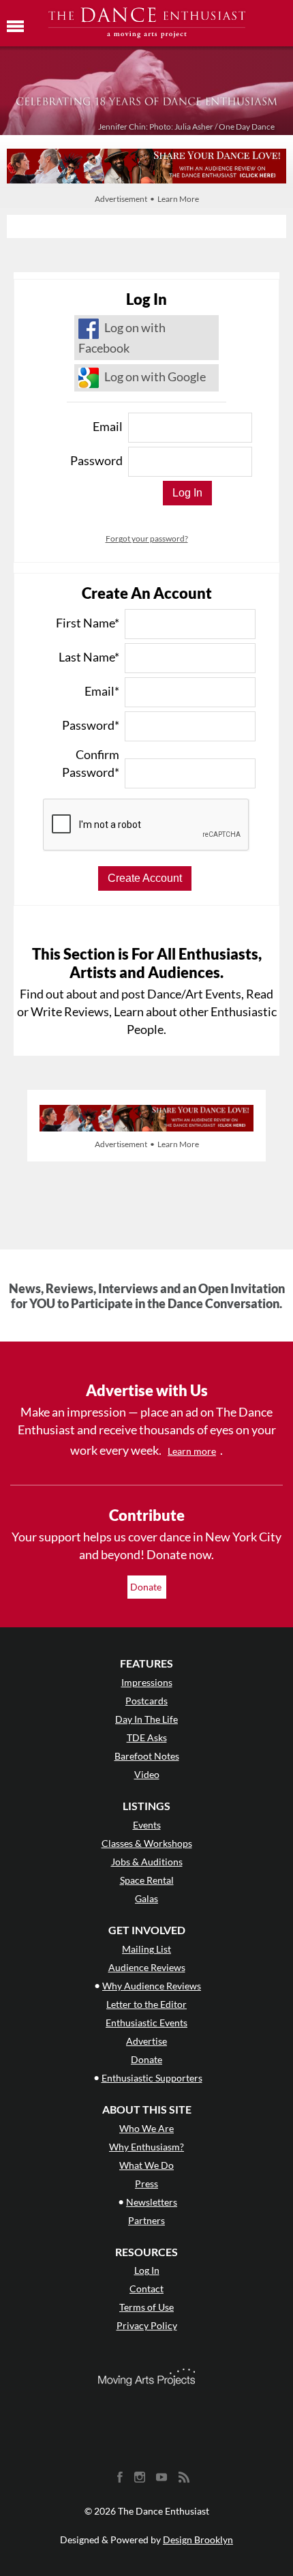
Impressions (147, 1682)
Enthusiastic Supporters (152, 2078)
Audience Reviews (147, 1967)
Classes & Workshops (147, 1843)
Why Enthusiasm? (146, 2147)
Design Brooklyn (198, 2540)
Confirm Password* (91, 763)
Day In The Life (146, 1719)
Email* (102, 691)
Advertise (146, 2041)
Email (108, 426)
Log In (147, 2270)
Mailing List (146, 1949)
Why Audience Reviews (152, 1986)
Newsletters (152, 2202)
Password (96, 460)
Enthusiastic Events (146, 2023)
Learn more (192, 1451)
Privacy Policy (147, 2325)
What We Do (146, 2165)
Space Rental (147, 1880)
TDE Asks (147, 1737)
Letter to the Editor (146, 2004)
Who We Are (146, 2128)
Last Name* (89, 657)
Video (147, 1774)
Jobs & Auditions (147, 1862)
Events (147, 1825)
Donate (147, 1587)
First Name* (88, 623)
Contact (146, 2289)
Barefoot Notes (147, 1756)
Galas (146, 1898)
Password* (91, 725)
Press (146, 2183)
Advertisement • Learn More (147, 199)
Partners (146, 2220)
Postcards (146, 1701)
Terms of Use (146, 2307)
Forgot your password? (147, 538)
